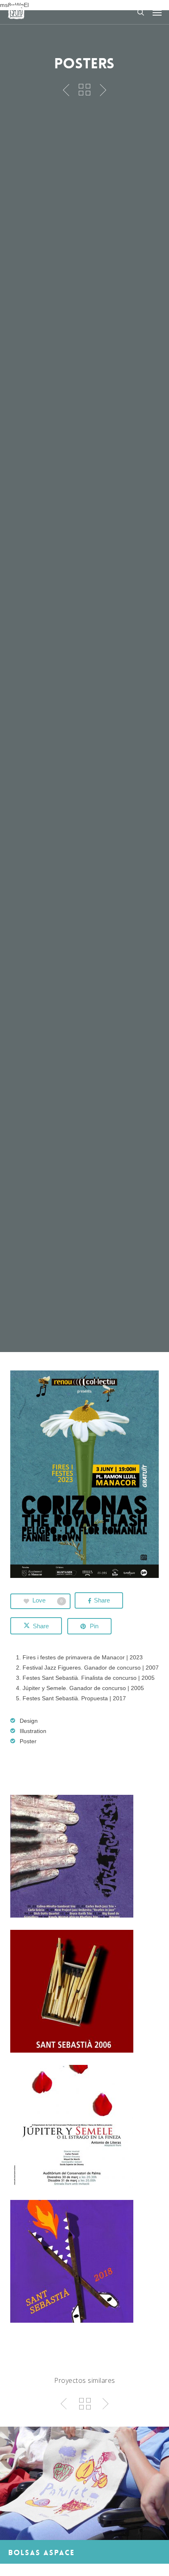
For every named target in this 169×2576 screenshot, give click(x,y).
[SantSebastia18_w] (84, 2261)
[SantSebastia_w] (84, 1991)
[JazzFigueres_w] (84, 1856)
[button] (157, 12)
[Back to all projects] (84, 90)
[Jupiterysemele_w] (84, 2126)
